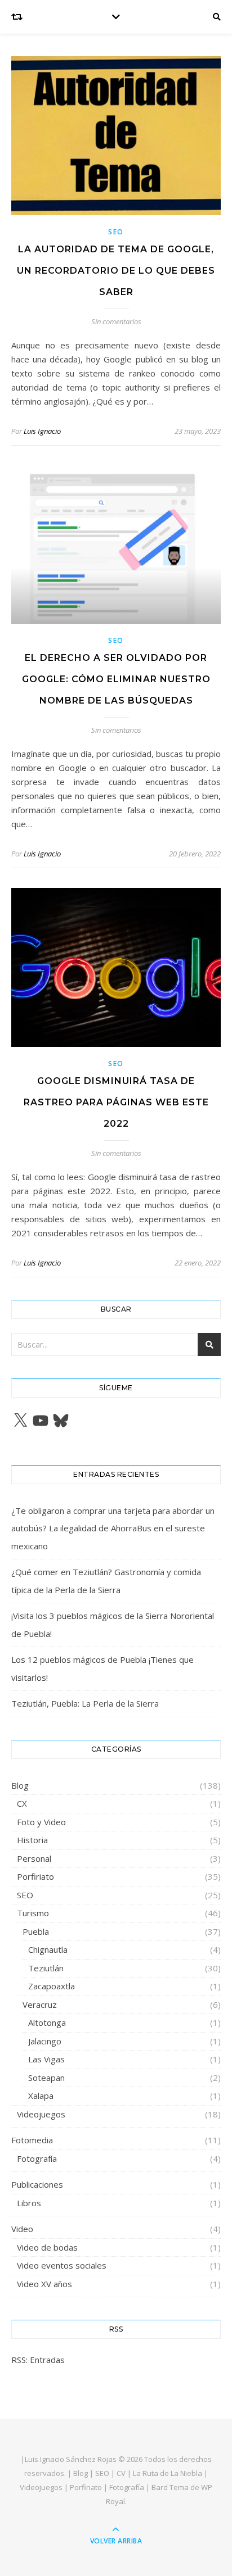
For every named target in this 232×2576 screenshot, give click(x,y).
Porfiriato (35, 1876)
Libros (29, 2203)
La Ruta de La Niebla (168, 2473)
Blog (20, 1785)
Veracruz (40, 2004)
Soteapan (46, 2078)
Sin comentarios (116, 321)
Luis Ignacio (42, 431)
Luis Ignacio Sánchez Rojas (71, 2459)
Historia (32, 1840)
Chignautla (48, 1949)
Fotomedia (32, 2140)
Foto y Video (41, 1822)
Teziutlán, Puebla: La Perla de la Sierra (85, 1703)
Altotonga (47, 2022)
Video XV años (44, 2284)
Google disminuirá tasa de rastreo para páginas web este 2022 (116, 1102)
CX (22, 1803)
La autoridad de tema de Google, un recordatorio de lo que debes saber (116, 271)
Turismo (33, 1913)
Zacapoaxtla (52, 1986)
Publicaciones (37, 2184)
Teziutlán (46, 1968)
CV (121, 2473)
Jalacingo (45, 2041)
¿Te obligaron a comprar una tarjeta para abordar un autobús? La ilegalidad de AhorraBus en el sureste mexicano (113, 1528)
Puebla (36, 1931)
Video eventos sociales (62, 2265)
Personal (34, 1858)
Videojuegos (41, 2114)
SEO (116, 232)
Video (22, 2229)
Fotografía (37, 2158)
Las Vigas (46, 2059)
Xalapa (41, 2096)
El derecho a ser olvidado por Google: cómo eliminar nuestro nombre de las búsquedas (116, 679)
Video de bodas (47, 2247)
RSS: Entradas (38, 2360)
